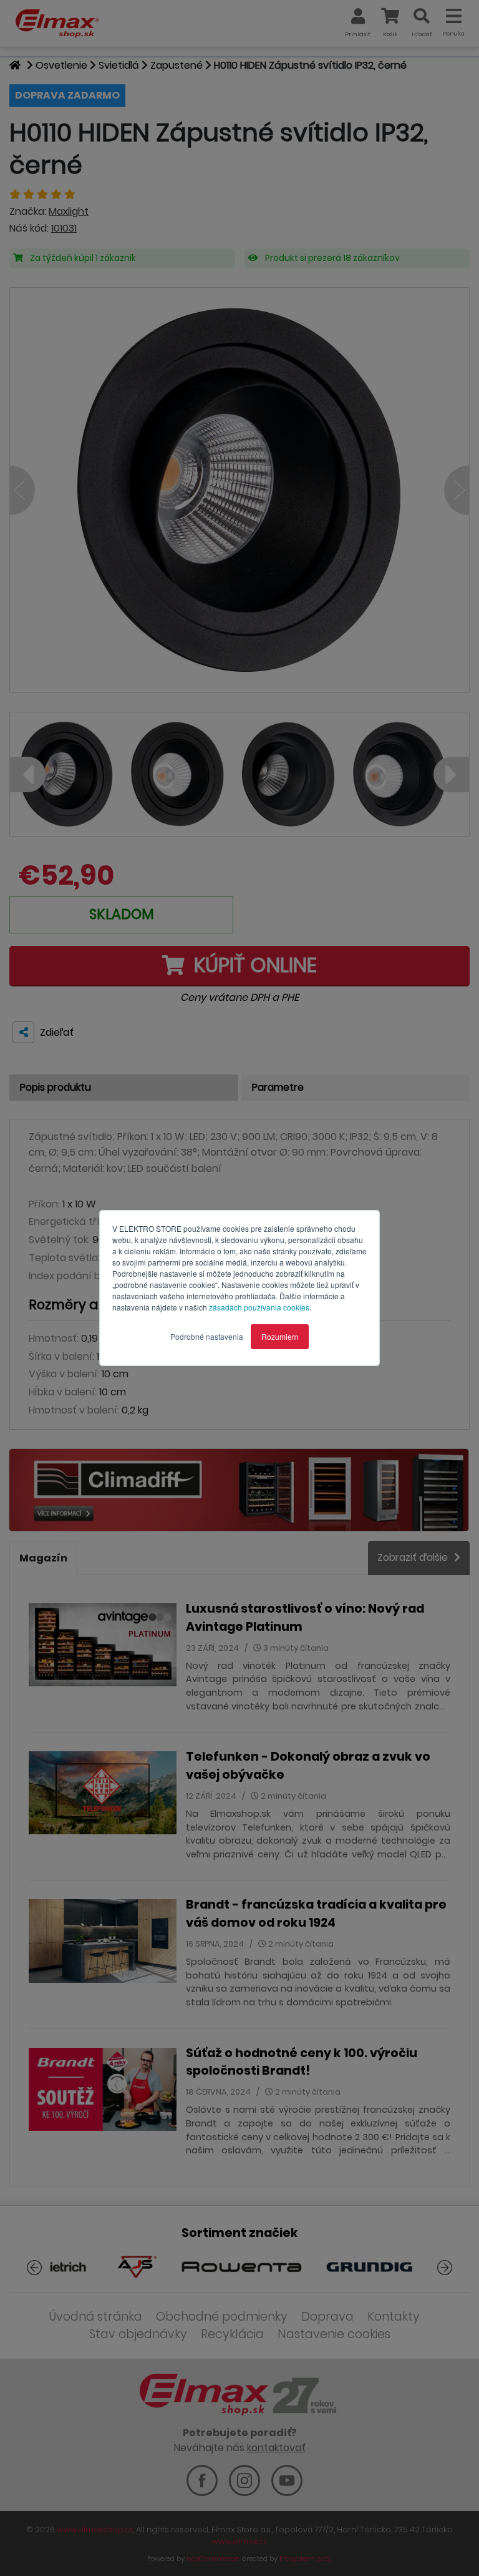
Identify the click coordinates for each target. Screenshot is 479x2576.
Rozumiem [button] (280, 1336)
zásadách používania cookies (259, 1307)
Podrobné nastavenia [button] (207, 1336)
